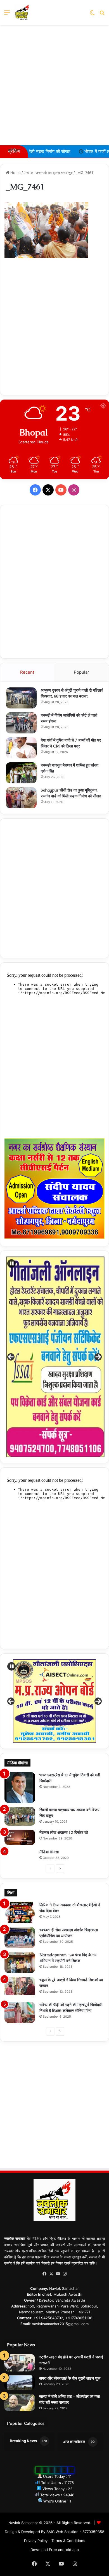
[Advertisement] (54, 85)
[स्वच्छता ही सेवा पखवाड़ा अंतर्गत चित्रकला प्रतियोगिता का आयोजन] (20, 1938)
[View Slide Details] (54, 1701)
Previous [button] (11, 1357)
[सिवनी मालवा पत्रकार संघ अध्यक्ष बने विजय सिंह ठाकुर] (20, 1816)
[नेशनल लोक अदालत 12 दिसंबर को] (20, 1837)
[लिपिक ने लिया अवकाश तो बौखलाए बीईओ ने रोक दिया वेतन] (20, 1913)
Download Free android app (55, 2550)
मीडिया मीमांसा (49, 1852)
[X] (51, 2274)
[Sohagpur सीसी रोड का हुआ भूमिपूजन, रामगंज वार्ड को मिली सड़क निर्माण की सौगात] (21, 798)
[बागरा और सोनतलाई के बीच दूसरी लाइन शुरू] (20, 2383)
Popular (81, 672)
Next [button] (98, 1357)
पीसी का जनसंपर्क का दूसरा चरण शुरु (48, 173)
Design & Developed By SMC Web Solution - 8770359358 (54, 2532)
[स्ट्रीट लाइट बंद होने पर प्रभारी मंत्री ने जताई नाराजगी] (20, 2363)
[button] (11, 1263)
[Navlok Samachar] (22, 12)
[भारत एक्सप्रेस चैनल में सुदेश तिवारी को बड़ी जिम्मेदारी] (20, 1788)
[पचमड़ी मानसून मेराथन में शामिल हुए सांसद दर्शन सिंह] (21, 773)
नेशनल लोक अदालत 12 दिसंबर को (64, 1832)
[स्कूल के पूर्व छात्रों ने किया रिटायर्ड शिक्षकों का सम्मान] (20, 1987)
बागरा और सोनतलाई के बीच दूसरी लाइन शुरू (70, 2378)
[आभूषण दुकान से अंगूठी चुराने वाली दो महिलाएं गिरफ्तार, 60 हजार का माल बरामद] (21, 698)
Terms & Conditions (68, 2541)
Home (15, 173)
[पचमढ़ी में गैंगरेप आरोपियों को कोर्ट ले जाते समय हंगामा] (21, 723)
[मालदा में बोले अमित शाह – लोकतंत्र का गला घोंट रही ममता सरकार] (20, 2402)
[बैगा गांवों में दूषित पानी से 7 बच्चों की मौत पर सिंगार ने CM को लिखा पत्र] (21, 748)
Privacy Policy (36, 2541)
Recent (27, 672)
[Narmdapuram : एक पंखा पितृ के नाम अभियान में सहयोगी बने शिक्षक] (20, 1963)
